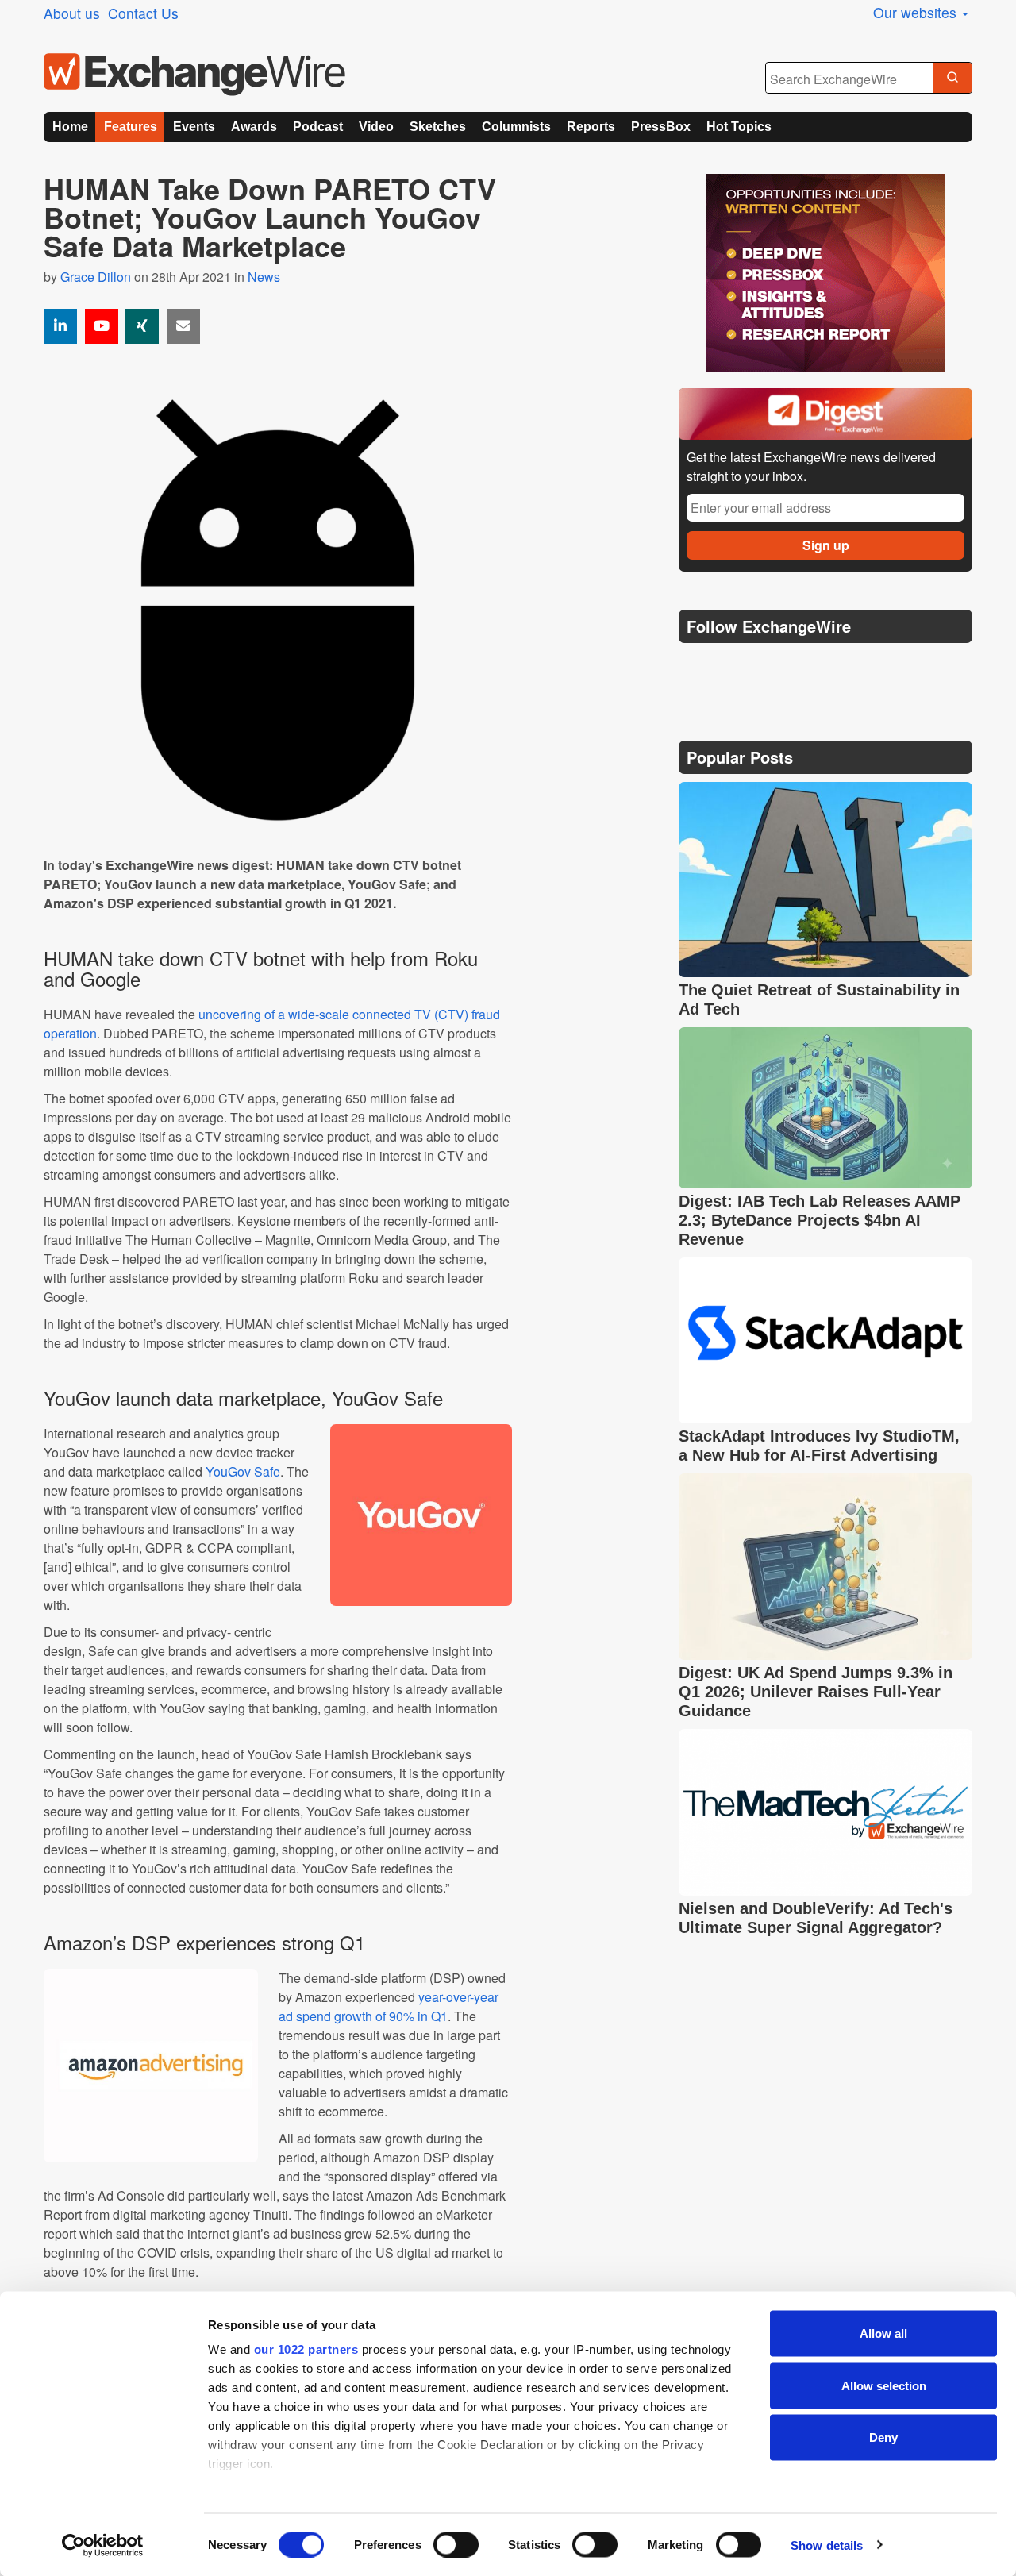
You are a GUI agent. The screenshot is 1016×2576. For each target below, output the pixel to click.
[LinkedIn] (808, 666)
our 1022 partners (306, 2349)
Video (376, 127)
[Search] (952, 79)
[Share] (60, 326)
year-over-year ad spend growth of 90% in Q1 (389, 2006)
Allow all (883, 2333)
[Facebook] (770, 666)
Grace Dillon (96, 277)
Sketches (438, 127)
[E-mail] (183, 326)
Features (131, 127)
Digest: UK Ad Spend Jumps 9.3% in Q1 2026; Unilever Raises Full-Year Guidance (816, 1692)
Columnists (516, 127)
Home (70, 127)
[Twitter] (732, 666)
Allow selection (884, 2385)
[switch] (456, 2544)
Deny (883, 2437)
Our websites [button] (917, 12)
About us (72, 13)
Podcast (318, 127)
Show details (827, 2545)
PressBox (661, 127)
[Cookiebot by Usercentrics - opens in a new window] (103, 2545)
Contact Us (143, 13)
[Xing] (142, 326)
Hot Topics (739, 127)
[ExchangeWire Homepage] (194, 75)
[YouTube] (102, 326)
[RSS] (845, 666)
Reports (591, 127)
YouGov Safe (243, 1471)
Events (194, 127)
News (264, 277)
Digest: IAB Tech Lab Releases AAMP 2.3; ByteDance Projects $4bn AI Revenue (820, 1220)
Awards (254, 127)
